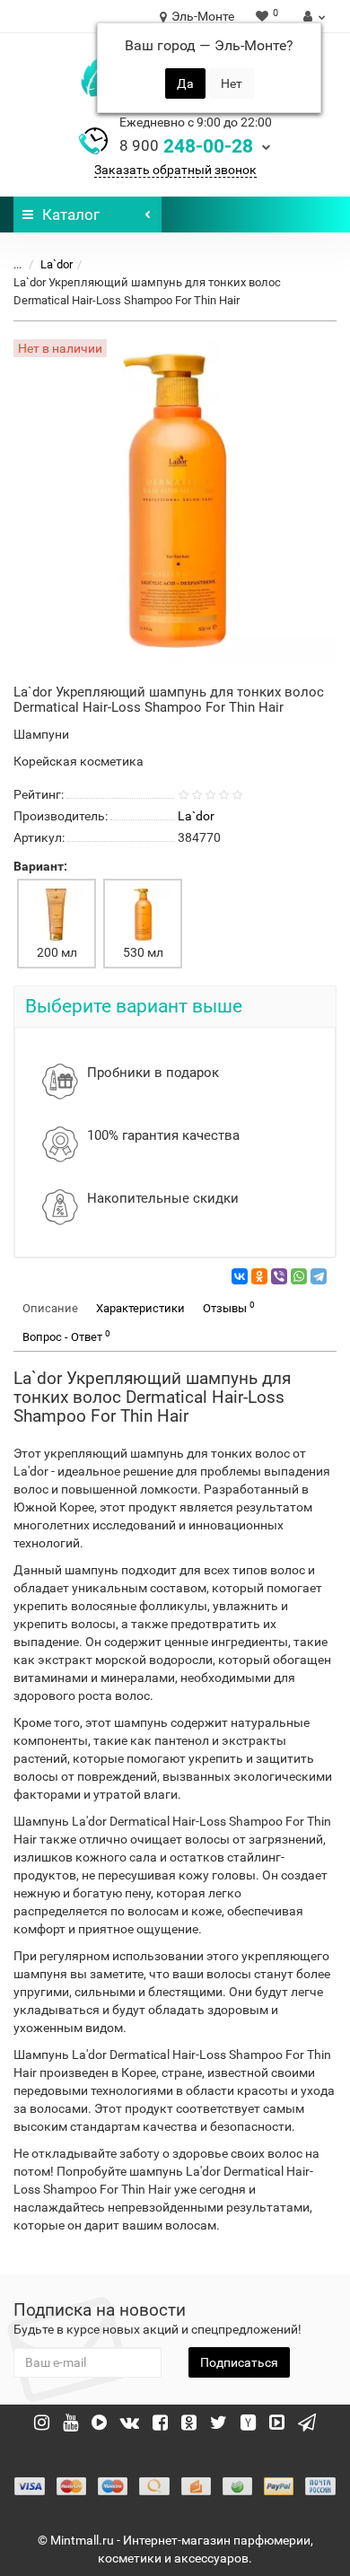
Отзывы (229, 1307)
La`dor (57, 264)
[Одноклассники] (259, 1276)
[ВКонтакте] (240, 1276)
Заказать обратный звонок (175, 170)
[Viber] (279, 1276)
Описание (50, 1308)
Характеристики (140, 1308)
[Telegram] (319, 1276)
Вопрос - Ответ (66, 1336)
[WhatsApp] (299, 1276)
